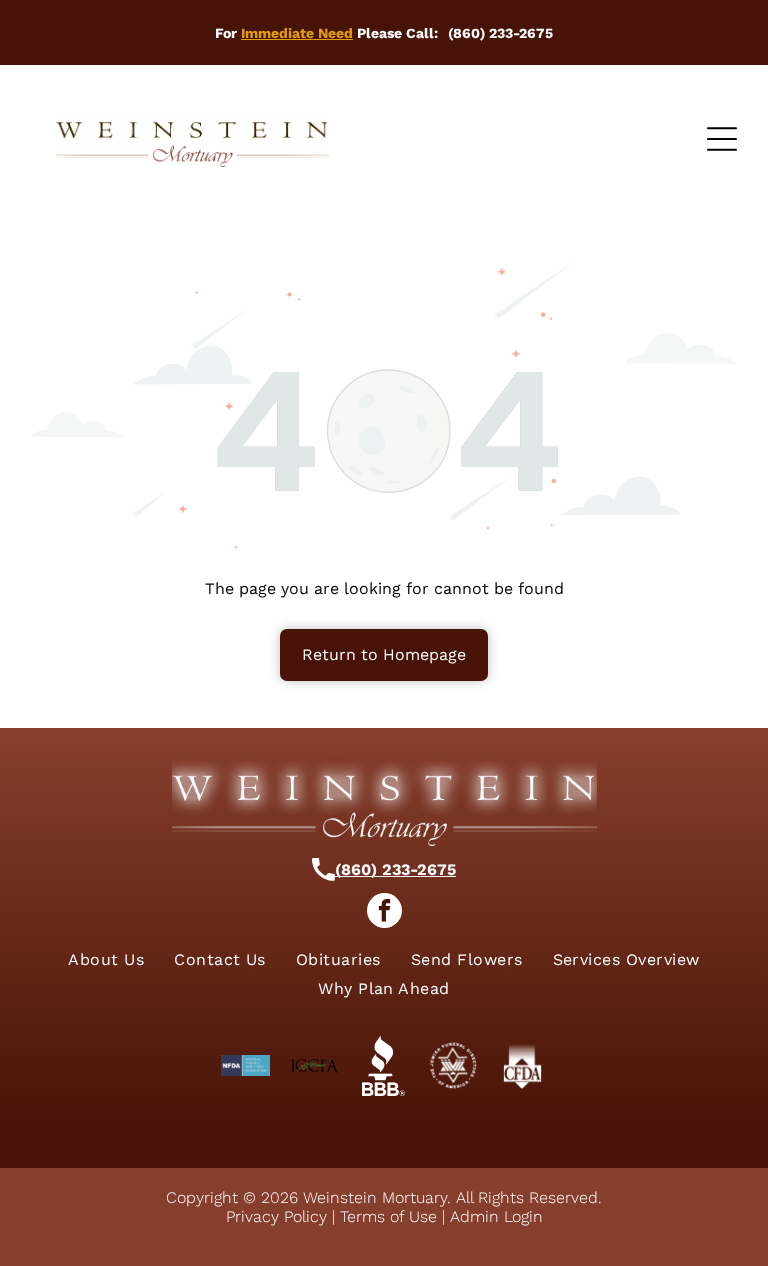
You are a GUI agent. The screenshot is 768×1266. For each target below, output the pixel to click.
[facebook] (384, 913)
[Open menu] (722, 139)
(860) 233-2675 (395, 869)
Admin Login (496, 1216)
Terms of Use (388, 1216)
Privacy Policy (276, 1216)
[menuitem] (106, 959)
